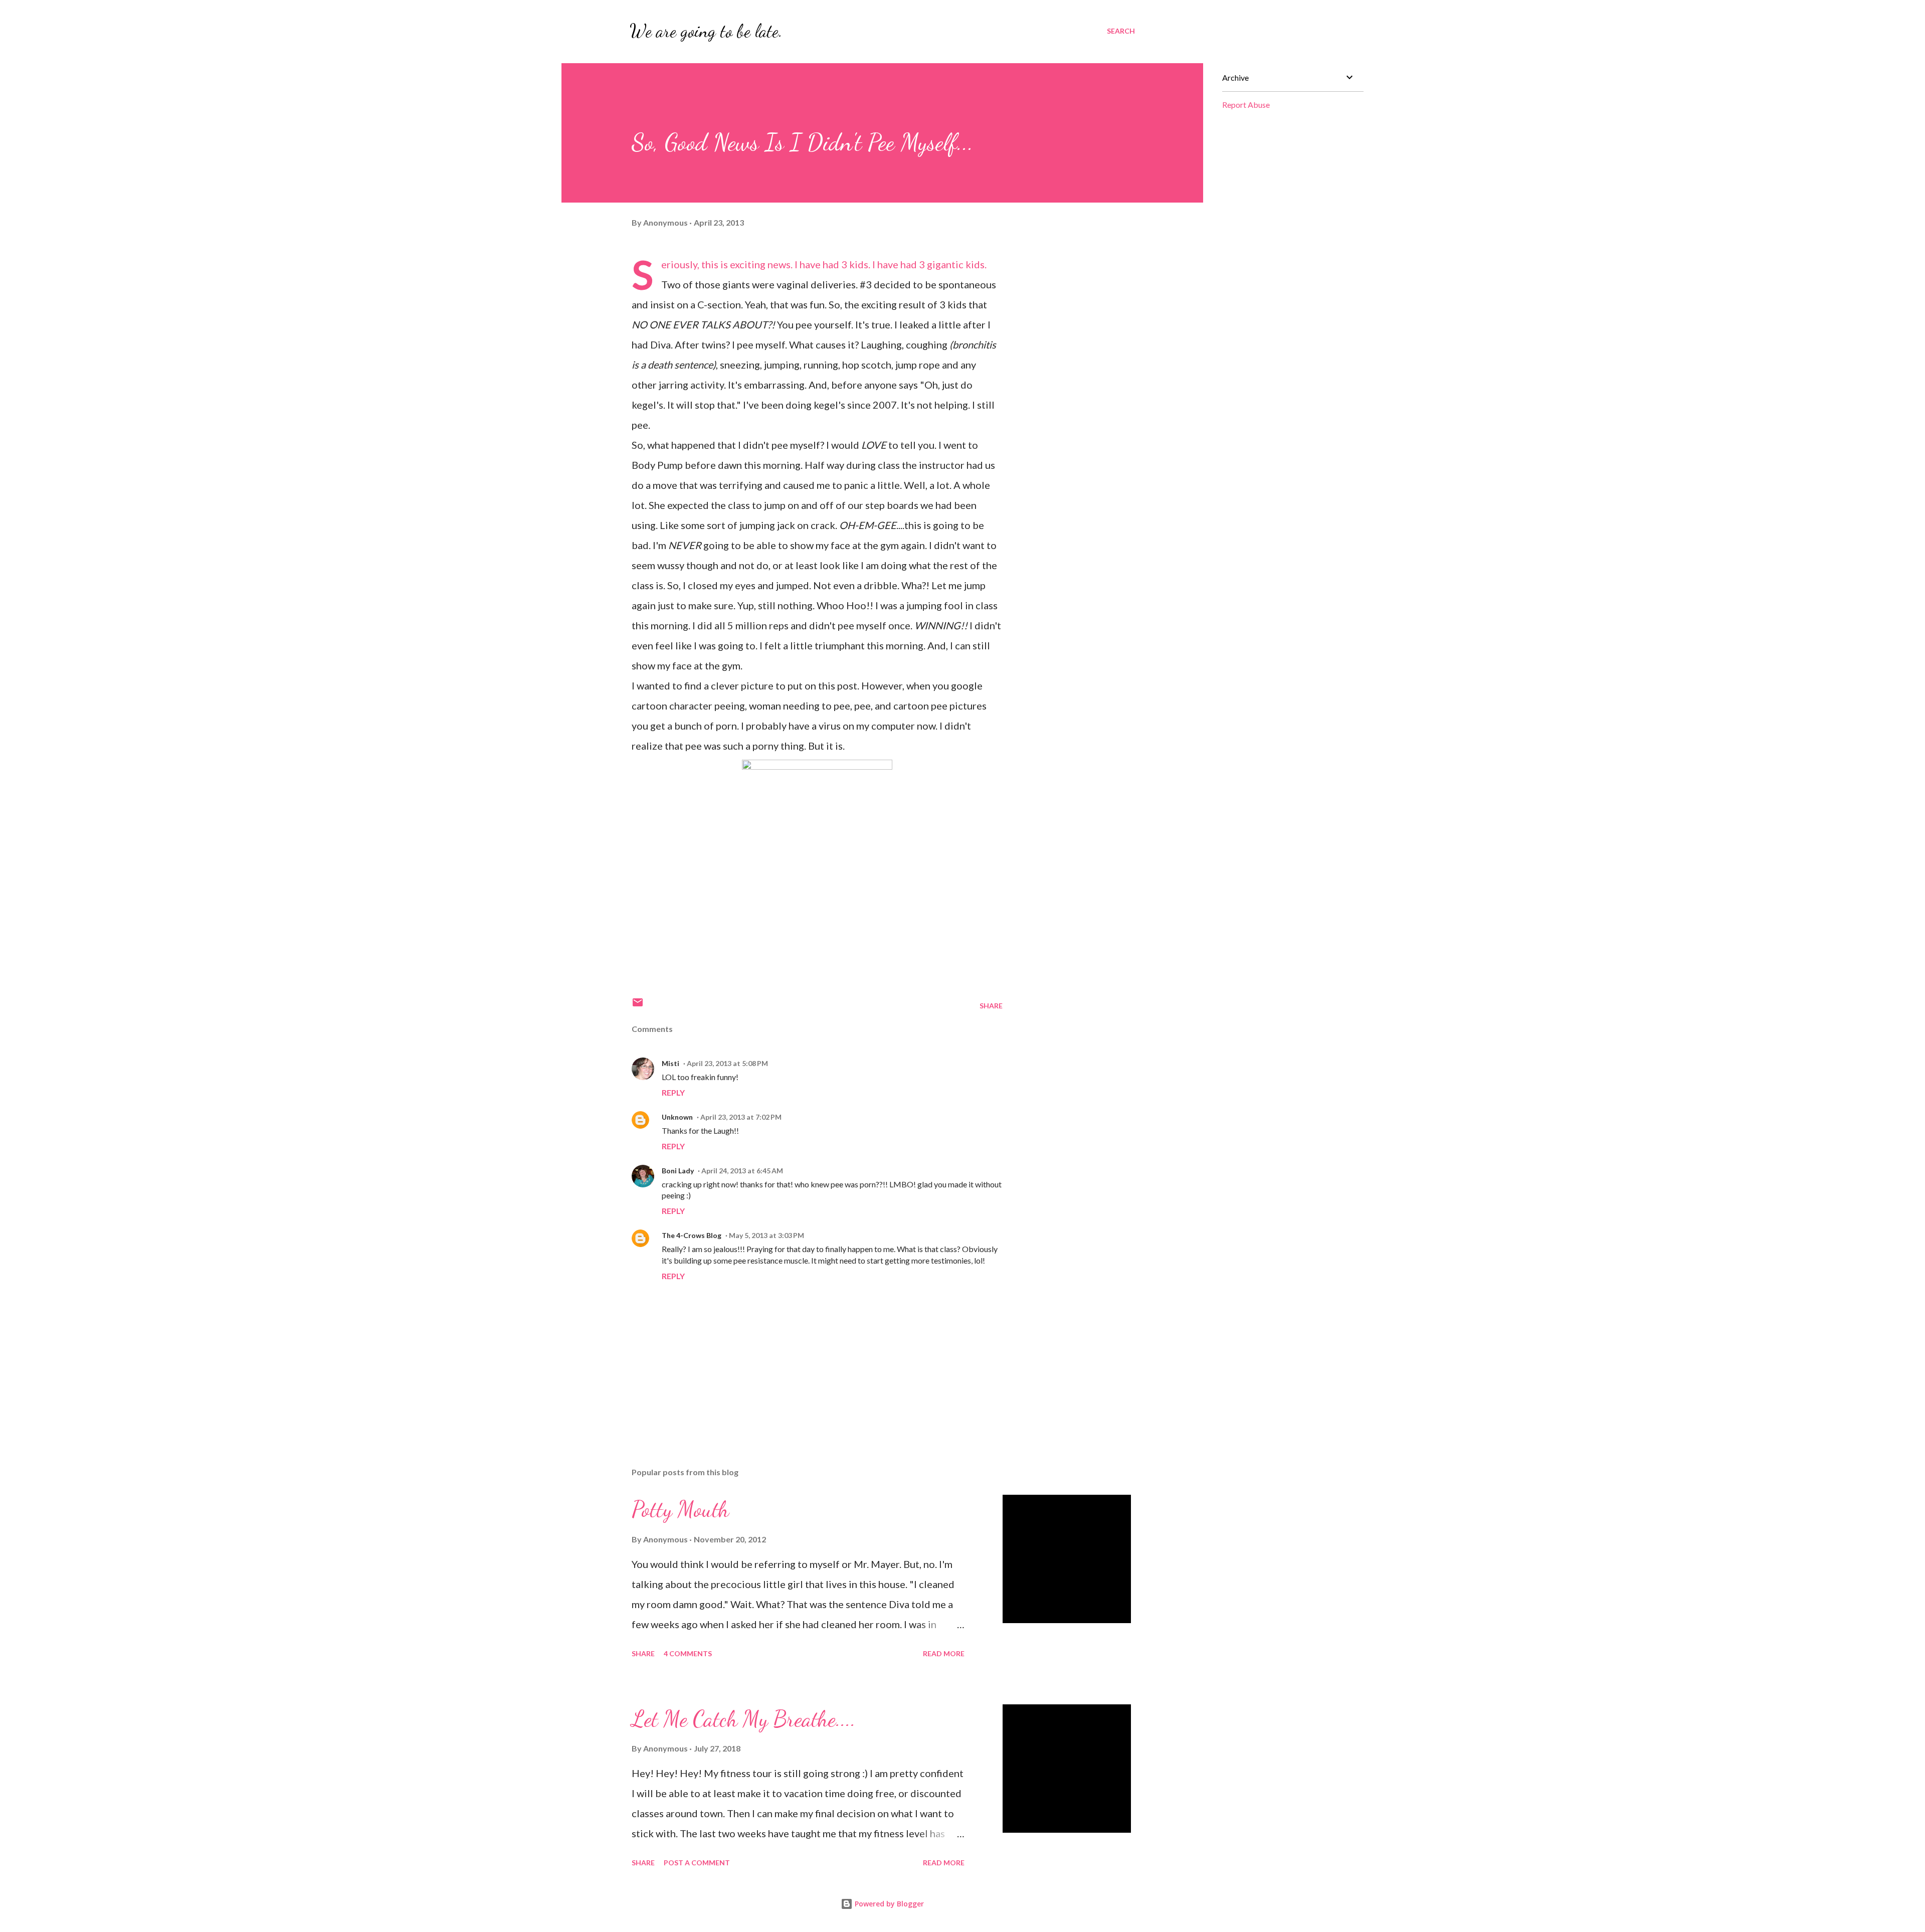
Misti (670, 1063)
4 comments (688, 1653)
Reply (673, 1092)
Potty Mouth (680, 1509)
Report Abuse (1246, 105)
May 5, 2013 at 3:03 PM (766, 1235)
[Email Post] (638, 1006)
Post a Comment (697, 1863)
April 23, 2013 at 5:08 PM (727, 1063)
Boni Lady (678, 1171)
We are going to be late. (706, 31)
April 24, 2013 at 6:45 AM (742, 1171)
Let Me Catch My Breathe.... (744, 1719)
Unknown (677, 1117)
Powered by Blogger (888, 1904)
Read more (944, 1653)
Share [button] (991, 1006)
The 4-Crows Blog (692, 1235)
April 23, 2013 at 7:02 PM (741, 1117)
